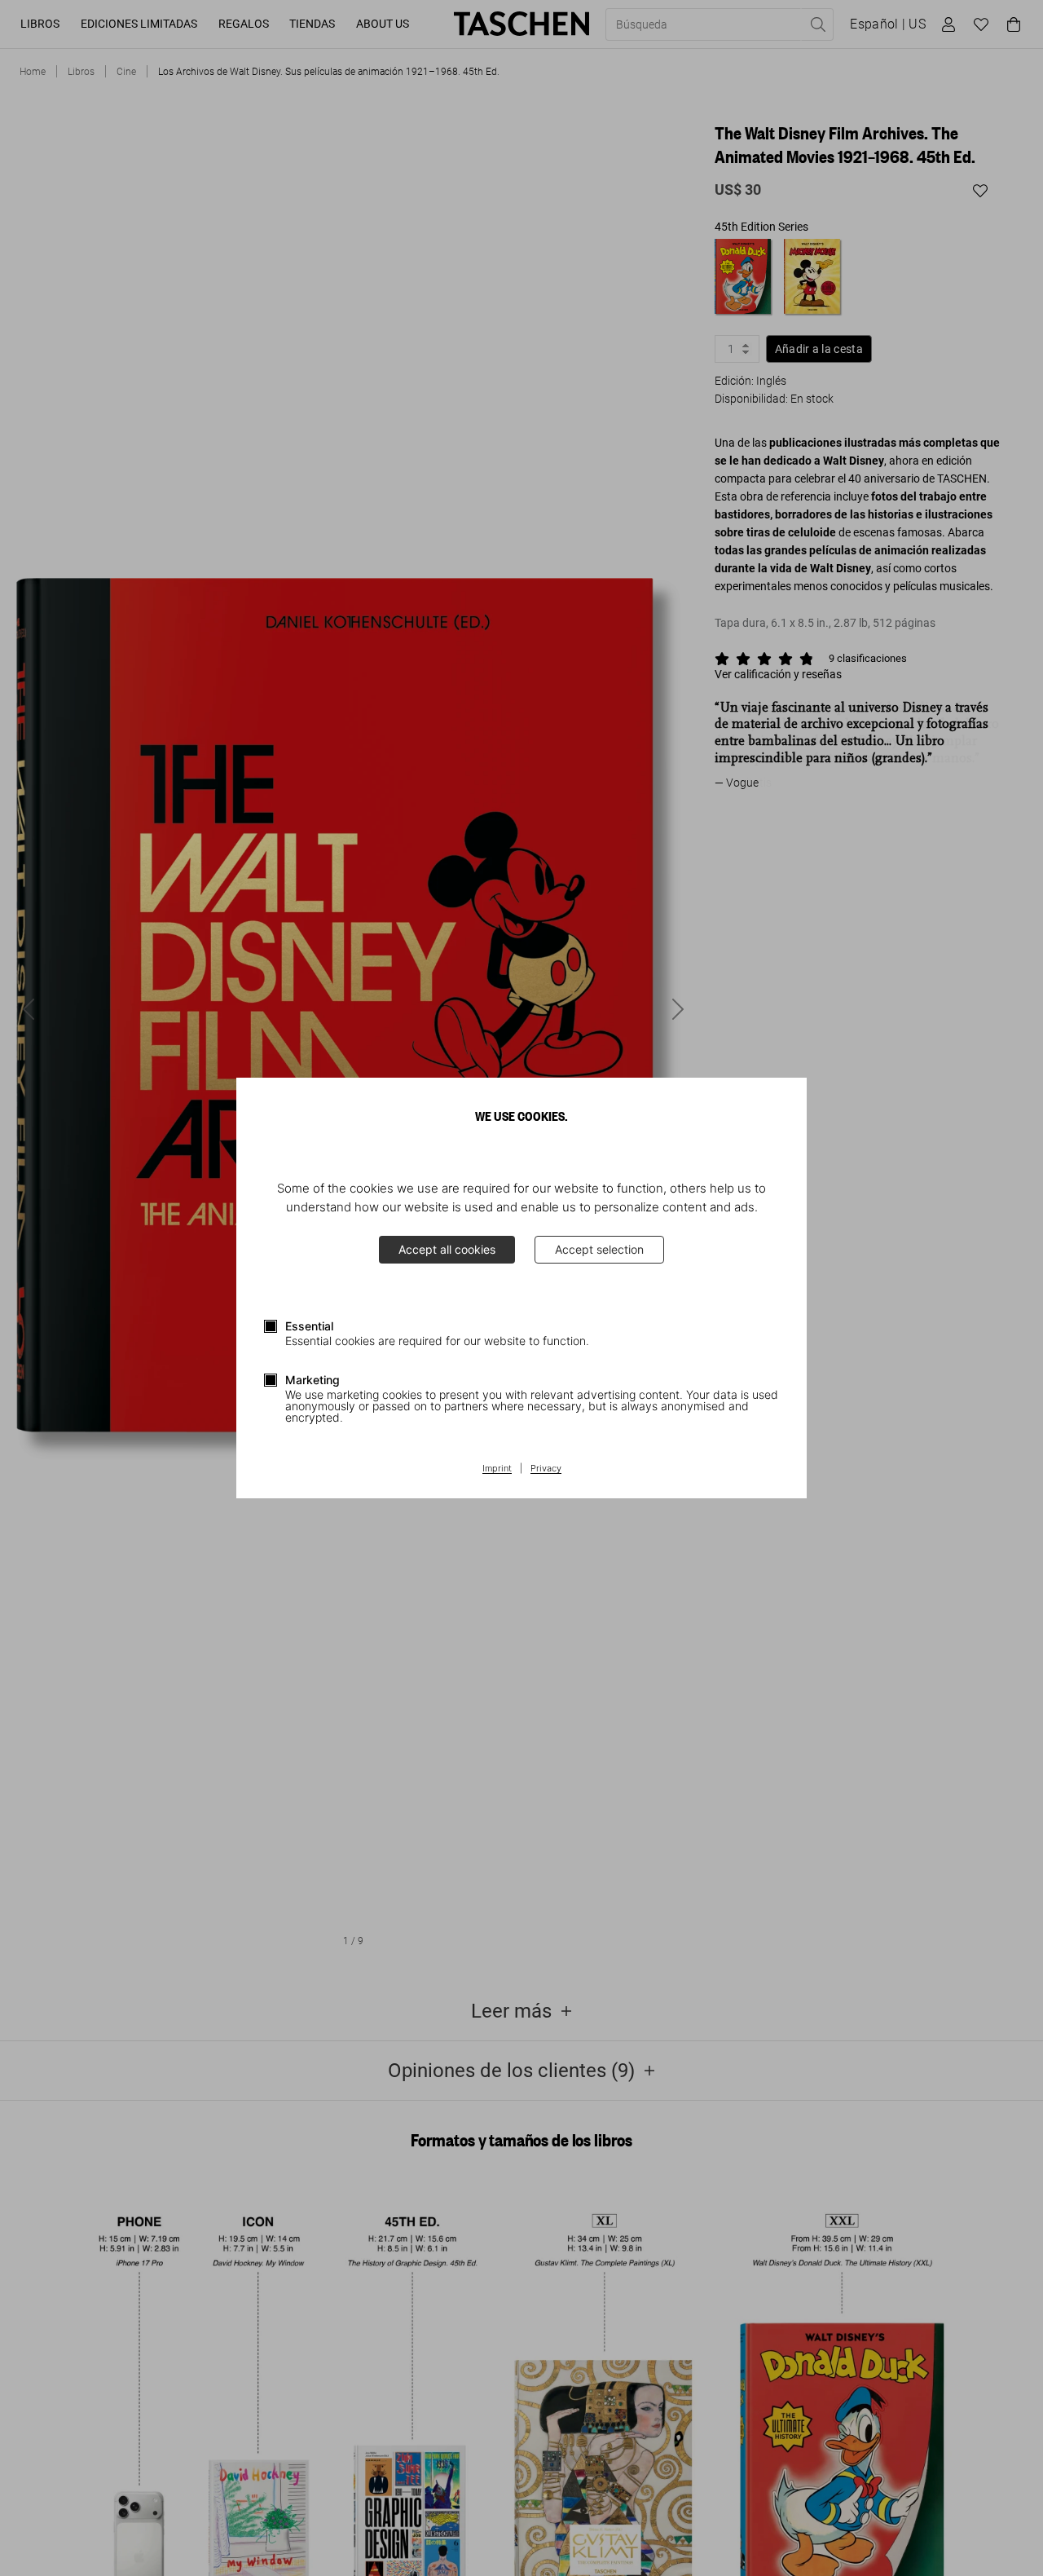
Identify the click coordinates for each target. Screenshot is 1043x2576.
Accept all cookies (447, 1249)
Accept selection (599, 1249)
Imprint (497, 1469)
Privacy (546, 1469)
